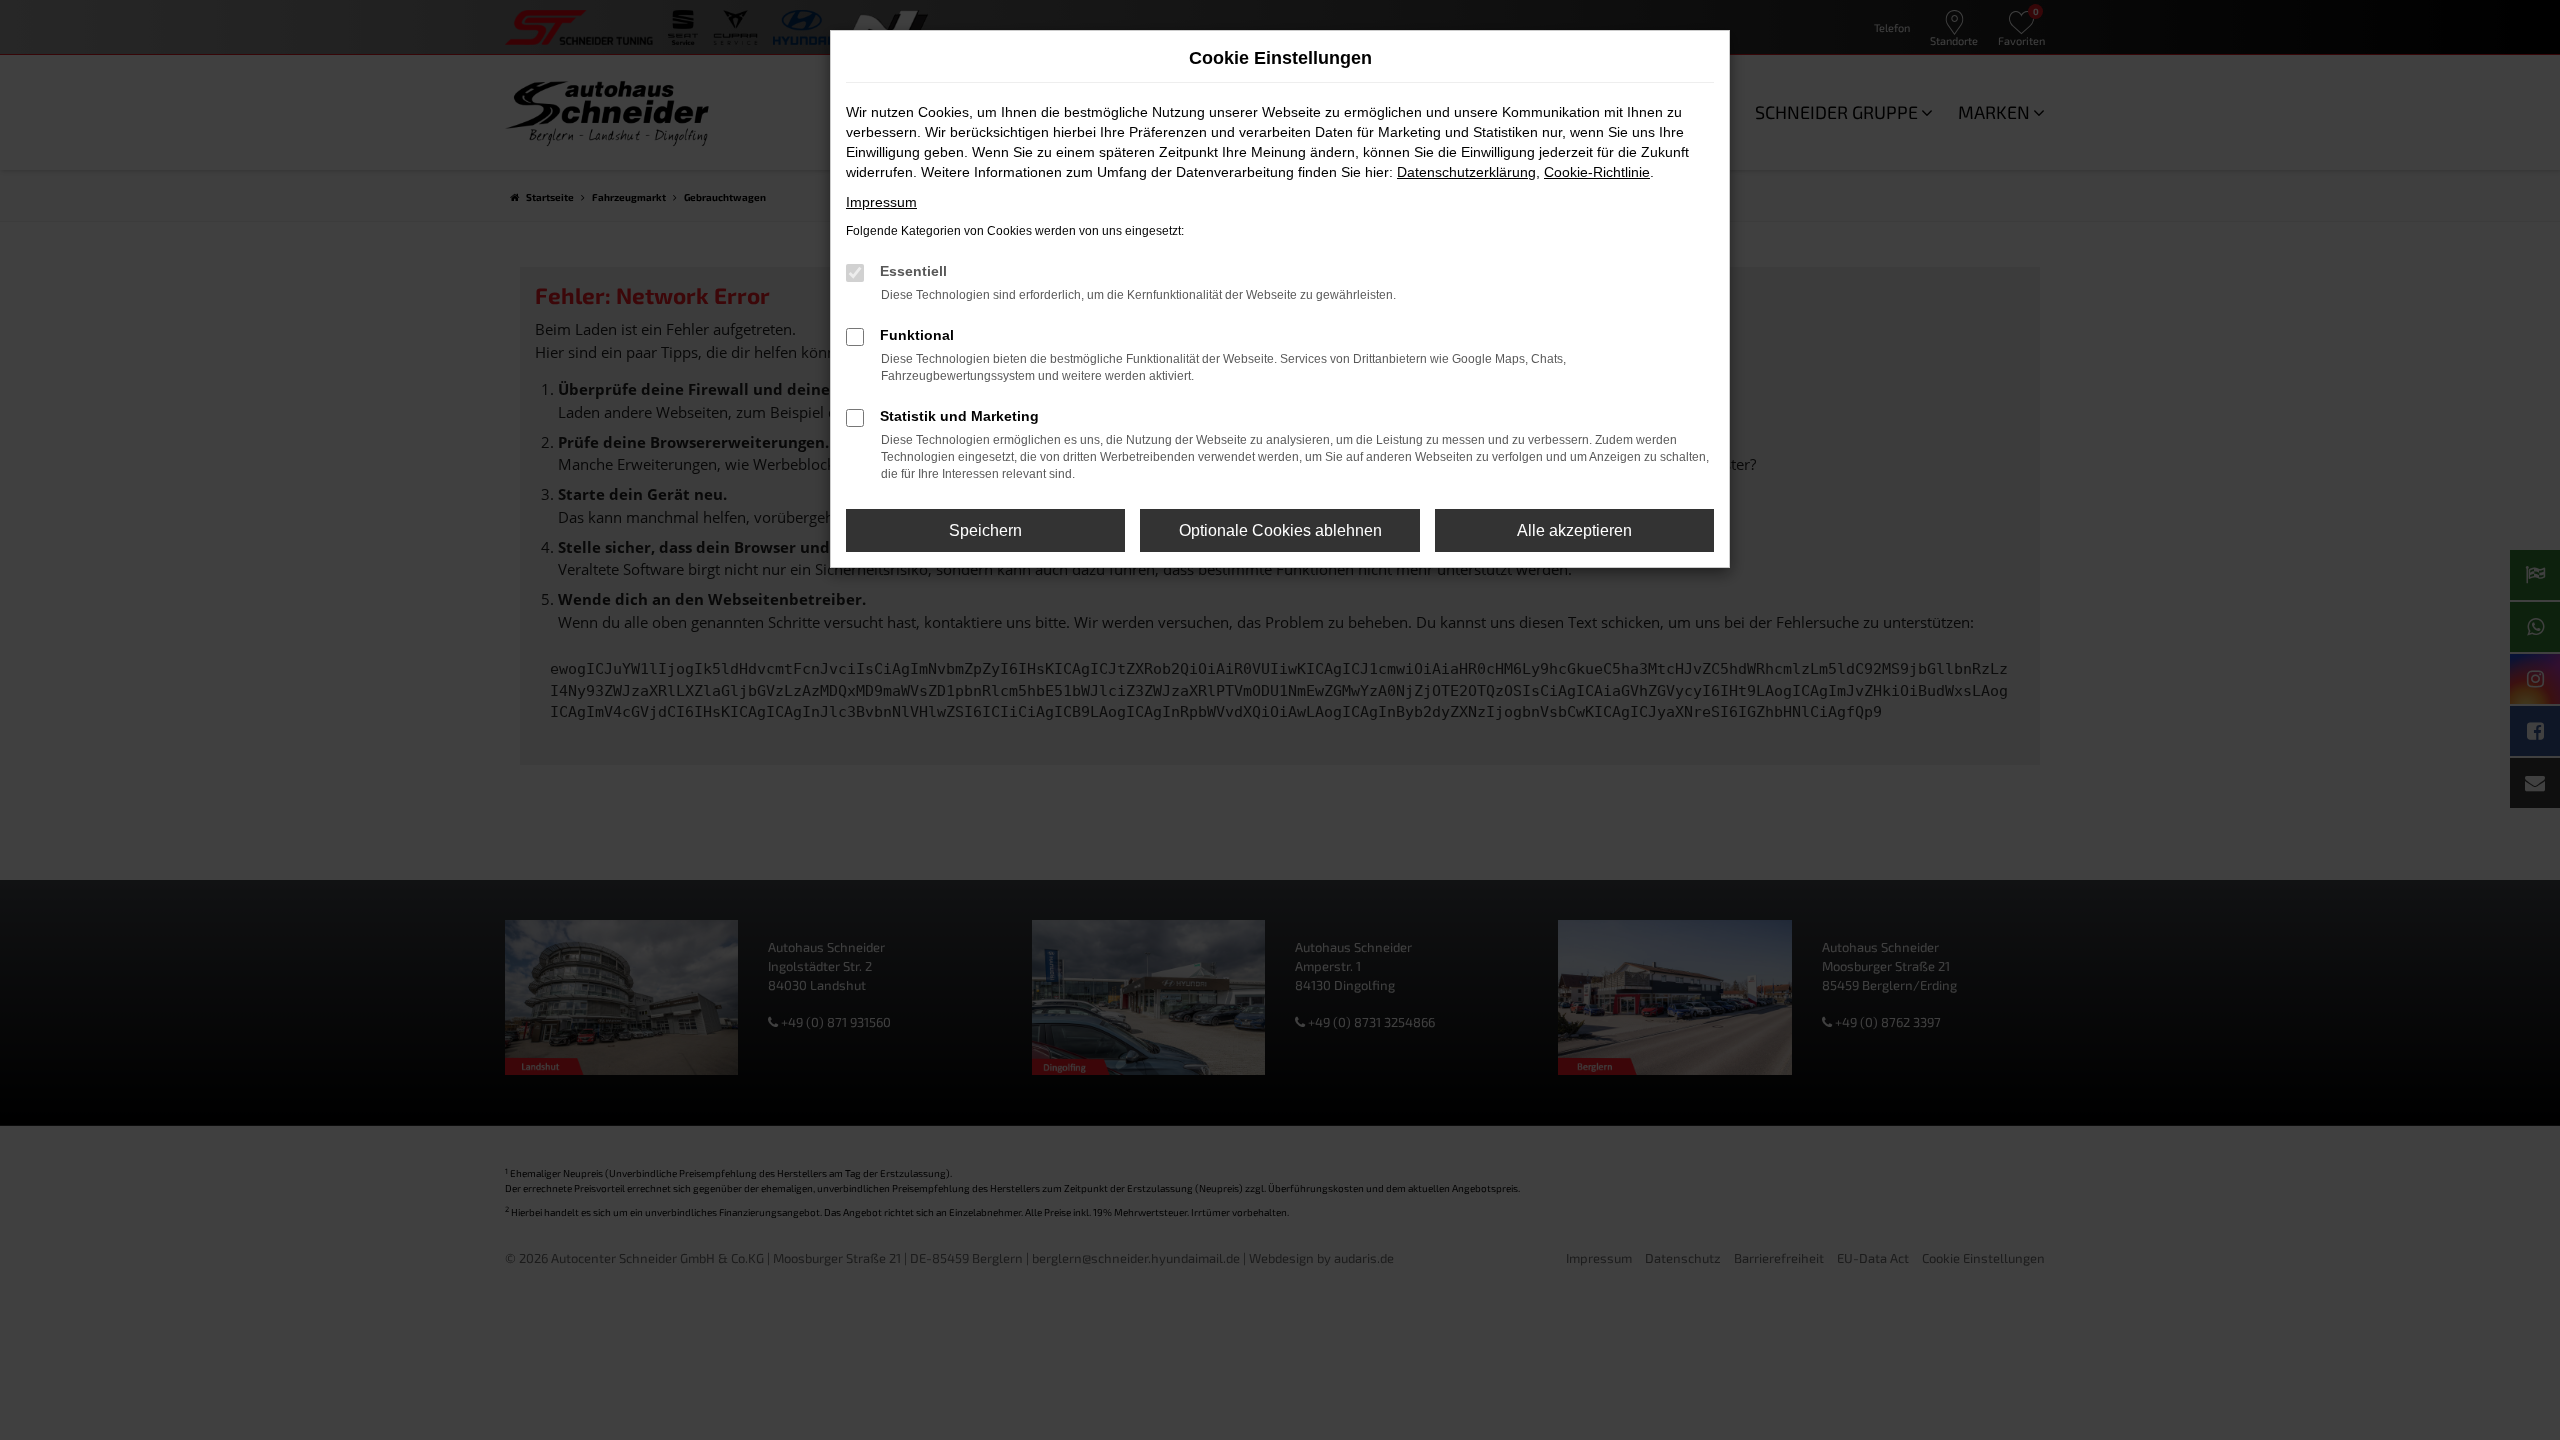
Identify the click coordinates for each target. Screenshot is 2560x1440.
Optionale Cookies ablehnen (1280, 530)
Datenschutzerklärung (1466, 172)
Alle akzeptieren (1574, 530)
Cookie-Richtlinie (1597, 172)
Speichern (985, 530)
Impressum (881, 202)
